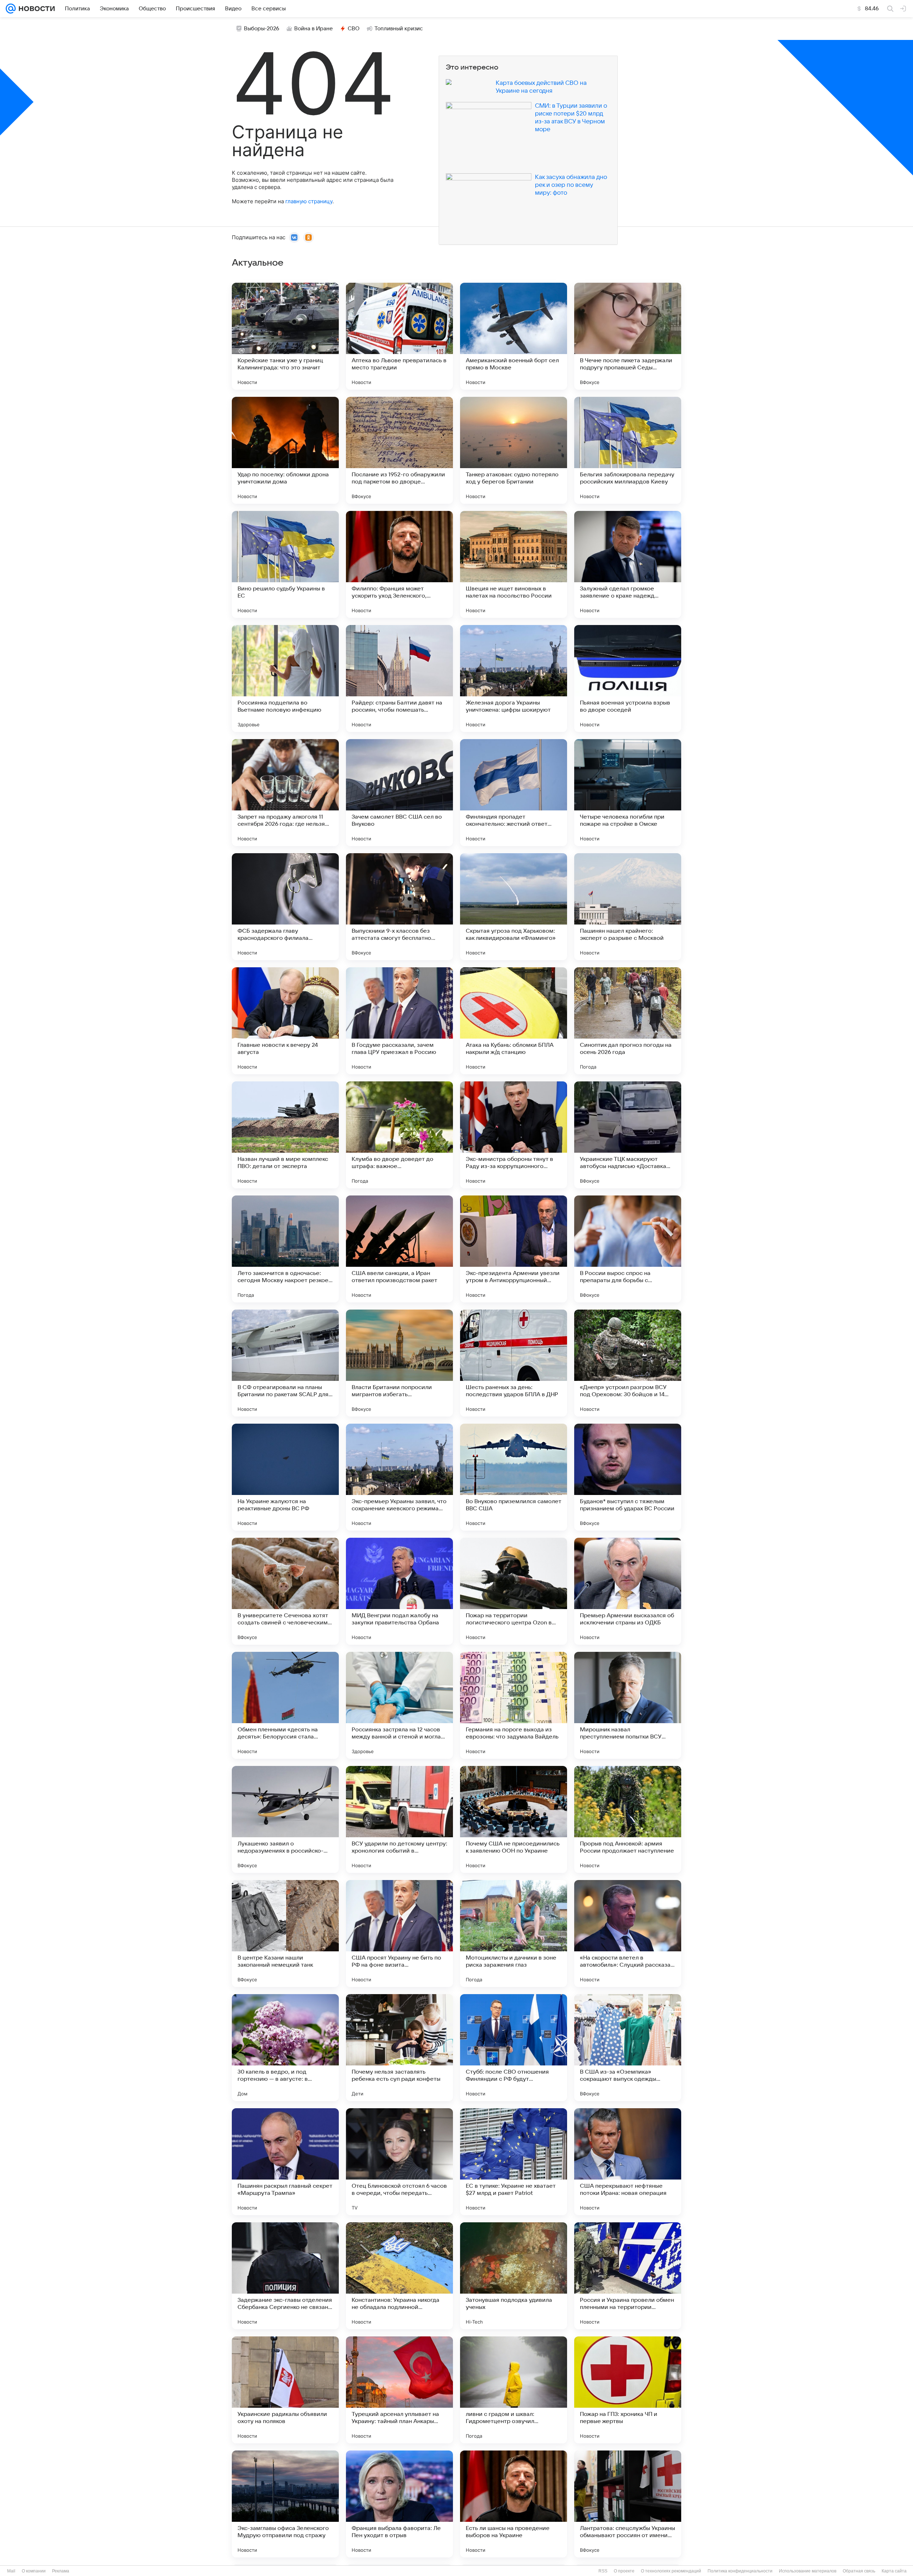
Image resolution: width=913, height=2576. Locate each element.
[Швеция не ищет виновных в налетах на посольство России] (514, 564)
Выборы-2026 (262, 29)
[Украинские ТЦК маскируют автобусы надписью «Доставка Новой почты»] (628, 1135)
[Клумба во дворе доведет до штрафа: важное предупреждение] (399, 1135)
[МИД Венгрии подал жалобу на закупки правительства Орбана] (399, 1591)
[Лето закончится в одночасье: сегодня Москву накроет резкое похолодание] (285, 1249)
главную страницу (309, 201)
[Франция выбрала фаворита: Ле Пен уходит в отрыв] (399, 2504)
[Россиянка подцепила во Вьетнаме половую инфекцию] (285, 678)
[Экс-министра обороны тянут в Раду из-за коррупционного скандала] (514, 1135)
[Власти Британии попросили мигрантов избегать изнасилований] (399, 1363)
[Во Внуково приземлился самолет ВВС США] (514, 1477)
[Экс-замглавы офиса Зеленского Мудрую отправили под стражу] (285, 2504)
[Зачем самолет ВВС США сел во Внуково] (399, 793)
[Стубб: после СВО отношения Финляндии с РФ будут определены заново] (514, 2048)
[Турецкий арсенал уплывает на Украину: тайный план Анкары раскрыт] (399, 2390)
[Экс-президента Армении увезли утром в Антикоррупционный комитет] (514, 1249)
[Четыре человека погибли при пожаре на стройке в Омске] (628, 793)
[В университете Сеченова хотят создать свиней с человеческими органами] (285, 1591)
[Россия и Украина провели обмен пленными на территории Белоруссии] (628, 2276)
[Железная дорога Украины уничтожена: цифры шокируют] (514, 678)
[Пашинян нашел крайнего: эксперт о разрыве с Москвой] (628, 907)
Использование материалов (808, 2571)
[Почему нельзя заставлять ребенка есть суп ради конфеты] (399, 2048)
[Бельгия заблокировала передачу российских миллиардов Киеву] (628, 450)
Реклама (61, 2571)
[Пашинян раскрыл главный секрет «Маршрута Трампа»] (285, 2162)
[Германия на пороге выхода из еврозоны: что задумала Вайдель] (514, 1705)
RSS (603, 2571)
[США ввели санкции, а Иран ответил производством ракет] (399, 1249)
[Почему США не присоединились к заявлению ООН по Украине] (514, 1819)
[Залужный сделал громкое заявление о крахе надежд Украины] (628, 564)
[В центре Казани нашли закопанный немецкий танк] (285, 1934)
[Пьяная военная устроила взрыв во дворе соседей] (628, 678)
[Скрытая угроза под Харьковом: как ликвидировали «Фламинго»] (514, 907)
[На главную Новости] (35, 9)
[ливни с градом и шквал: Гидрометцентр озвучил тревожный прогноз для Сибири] (514, 2390)
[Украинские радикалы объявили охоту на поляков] (285, 2390)
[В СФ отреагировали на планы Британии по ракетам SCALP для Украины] (285, 1363)
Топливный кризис (399, 29)
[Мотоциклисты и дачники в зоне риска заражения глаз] (514, 1934)
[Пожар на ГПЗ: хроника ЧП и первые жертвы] (628, 2390)
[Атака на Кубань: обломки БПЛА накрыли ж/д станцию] (514, 1021)
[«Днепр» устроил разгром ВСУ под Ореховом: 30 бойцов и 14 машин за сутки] (628, 1363)
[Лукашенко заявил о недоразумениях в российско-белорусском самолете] (285, 1819)
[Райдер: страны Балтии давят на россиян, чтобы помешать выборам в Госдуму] (399, 678)
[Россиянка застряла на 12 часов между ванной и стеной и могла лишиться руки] (399, 1705)
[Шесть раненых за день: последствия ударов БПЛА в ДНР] (514, 1363)
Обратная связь (859, 2571)
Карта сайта (894, 2571)
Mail (11, 2571)
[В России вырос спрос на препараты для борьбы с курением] (628, 1249)
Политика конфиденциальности (740, 2571)
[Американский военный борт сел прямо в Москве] (514, 336)
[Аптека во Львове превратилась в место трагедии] (399, 336)
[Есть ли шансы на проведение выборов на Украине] (514, 2504)
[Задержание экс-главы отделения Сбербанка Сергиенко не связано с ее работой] (285, 2276)
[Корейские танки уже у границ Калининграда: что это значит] (285, 336)
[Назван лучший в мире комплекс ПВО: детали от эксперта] (285, 1135)
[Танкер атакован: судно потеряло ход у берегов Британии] (514, 450)
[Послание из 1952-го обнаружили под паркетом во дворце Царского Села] (399, 450)
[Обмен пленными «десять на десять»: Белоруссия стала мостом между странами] (285, 1705)
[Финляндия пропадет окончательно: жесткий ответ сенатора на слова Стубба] (514, 793)
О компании (34, 2571)
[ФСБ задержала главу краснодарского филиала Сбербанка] (285, 907)
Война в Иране (313, 29)
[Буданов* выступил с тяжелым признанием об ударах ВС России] (628, 1477)
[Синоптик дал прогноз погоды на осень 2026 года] (628, 1021)
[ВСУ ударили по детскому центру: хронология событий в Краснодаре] (399, 1819)
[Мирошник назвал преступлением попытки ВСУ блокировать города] (628, 1705)
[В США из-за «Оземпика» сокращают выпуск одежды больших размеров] (628, 2048)
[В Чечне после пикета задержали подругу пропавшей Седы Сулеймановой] (628, 336)
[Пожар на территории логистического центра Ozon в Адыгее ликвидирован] (514, 1591)
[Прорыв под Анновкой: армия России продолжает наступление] (628, 1819)
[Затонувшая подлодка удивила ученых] (514, 2276)
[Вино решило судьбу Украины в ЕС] (285, 564)
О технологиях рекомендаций (671, 2571)
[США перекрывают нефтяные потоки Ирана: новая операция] (628, 2162)
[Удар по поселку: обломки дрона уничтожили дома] (285, 450)
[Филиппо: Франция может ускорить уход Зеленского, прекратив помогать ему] (399, 564)
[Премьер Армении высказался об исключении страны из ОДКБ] (628, 1591)
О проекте (624, 2571)
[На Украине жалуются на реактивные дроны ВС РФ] (285, 1477)
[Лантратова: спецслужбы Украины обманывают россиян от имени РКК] (628, 2504)
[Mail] (11, 9)
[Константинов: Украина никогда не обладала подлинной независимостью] (399, 2276)
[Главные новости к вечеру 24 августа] (285, 1021)
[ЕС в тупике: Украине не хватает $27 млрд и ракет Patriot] (514, 2162)
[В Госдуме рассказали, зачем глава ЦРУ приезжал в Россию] (399, 1021)
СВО (354, 29)
